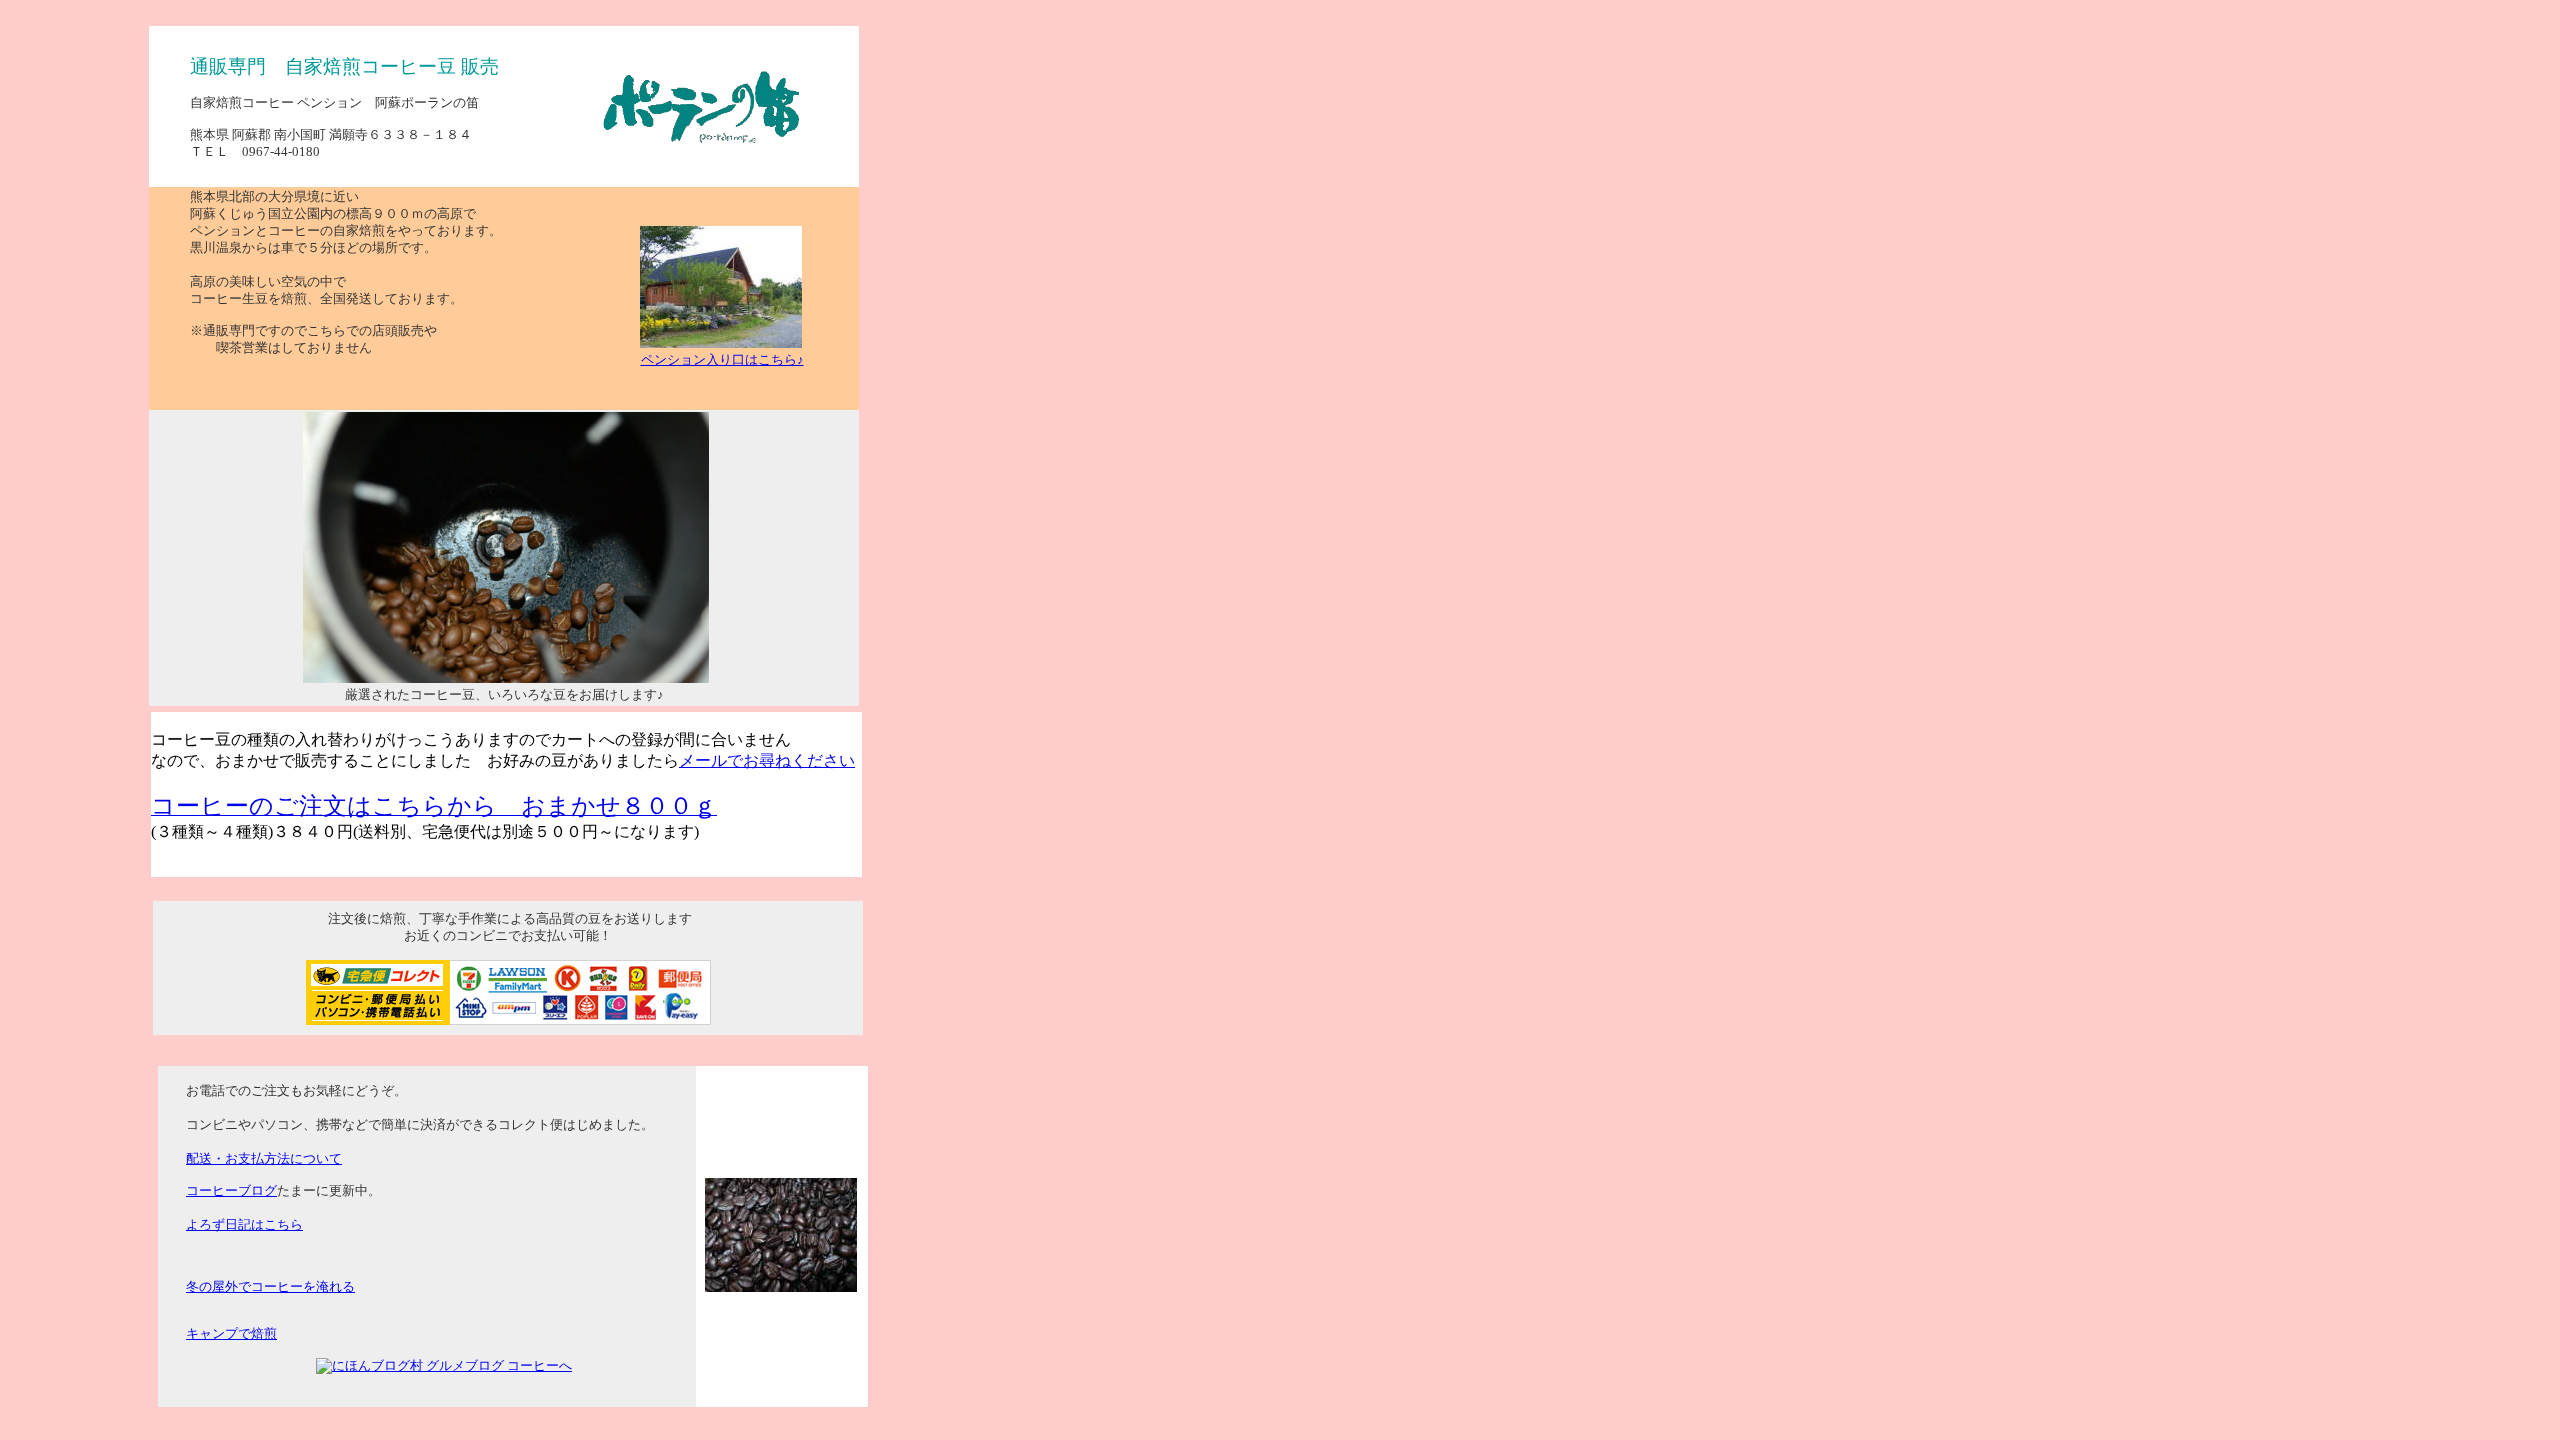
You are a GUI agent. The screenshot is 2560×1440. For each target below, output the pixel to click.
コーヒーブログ (231, 1191)
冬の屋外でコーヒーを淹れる (270, 1287)
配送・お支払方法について (264, 1159)
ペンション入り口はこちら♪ (722, 360)
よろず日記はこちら (244, 1225)
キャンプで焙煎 (231, 1334)
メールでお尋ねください (767, 760)
